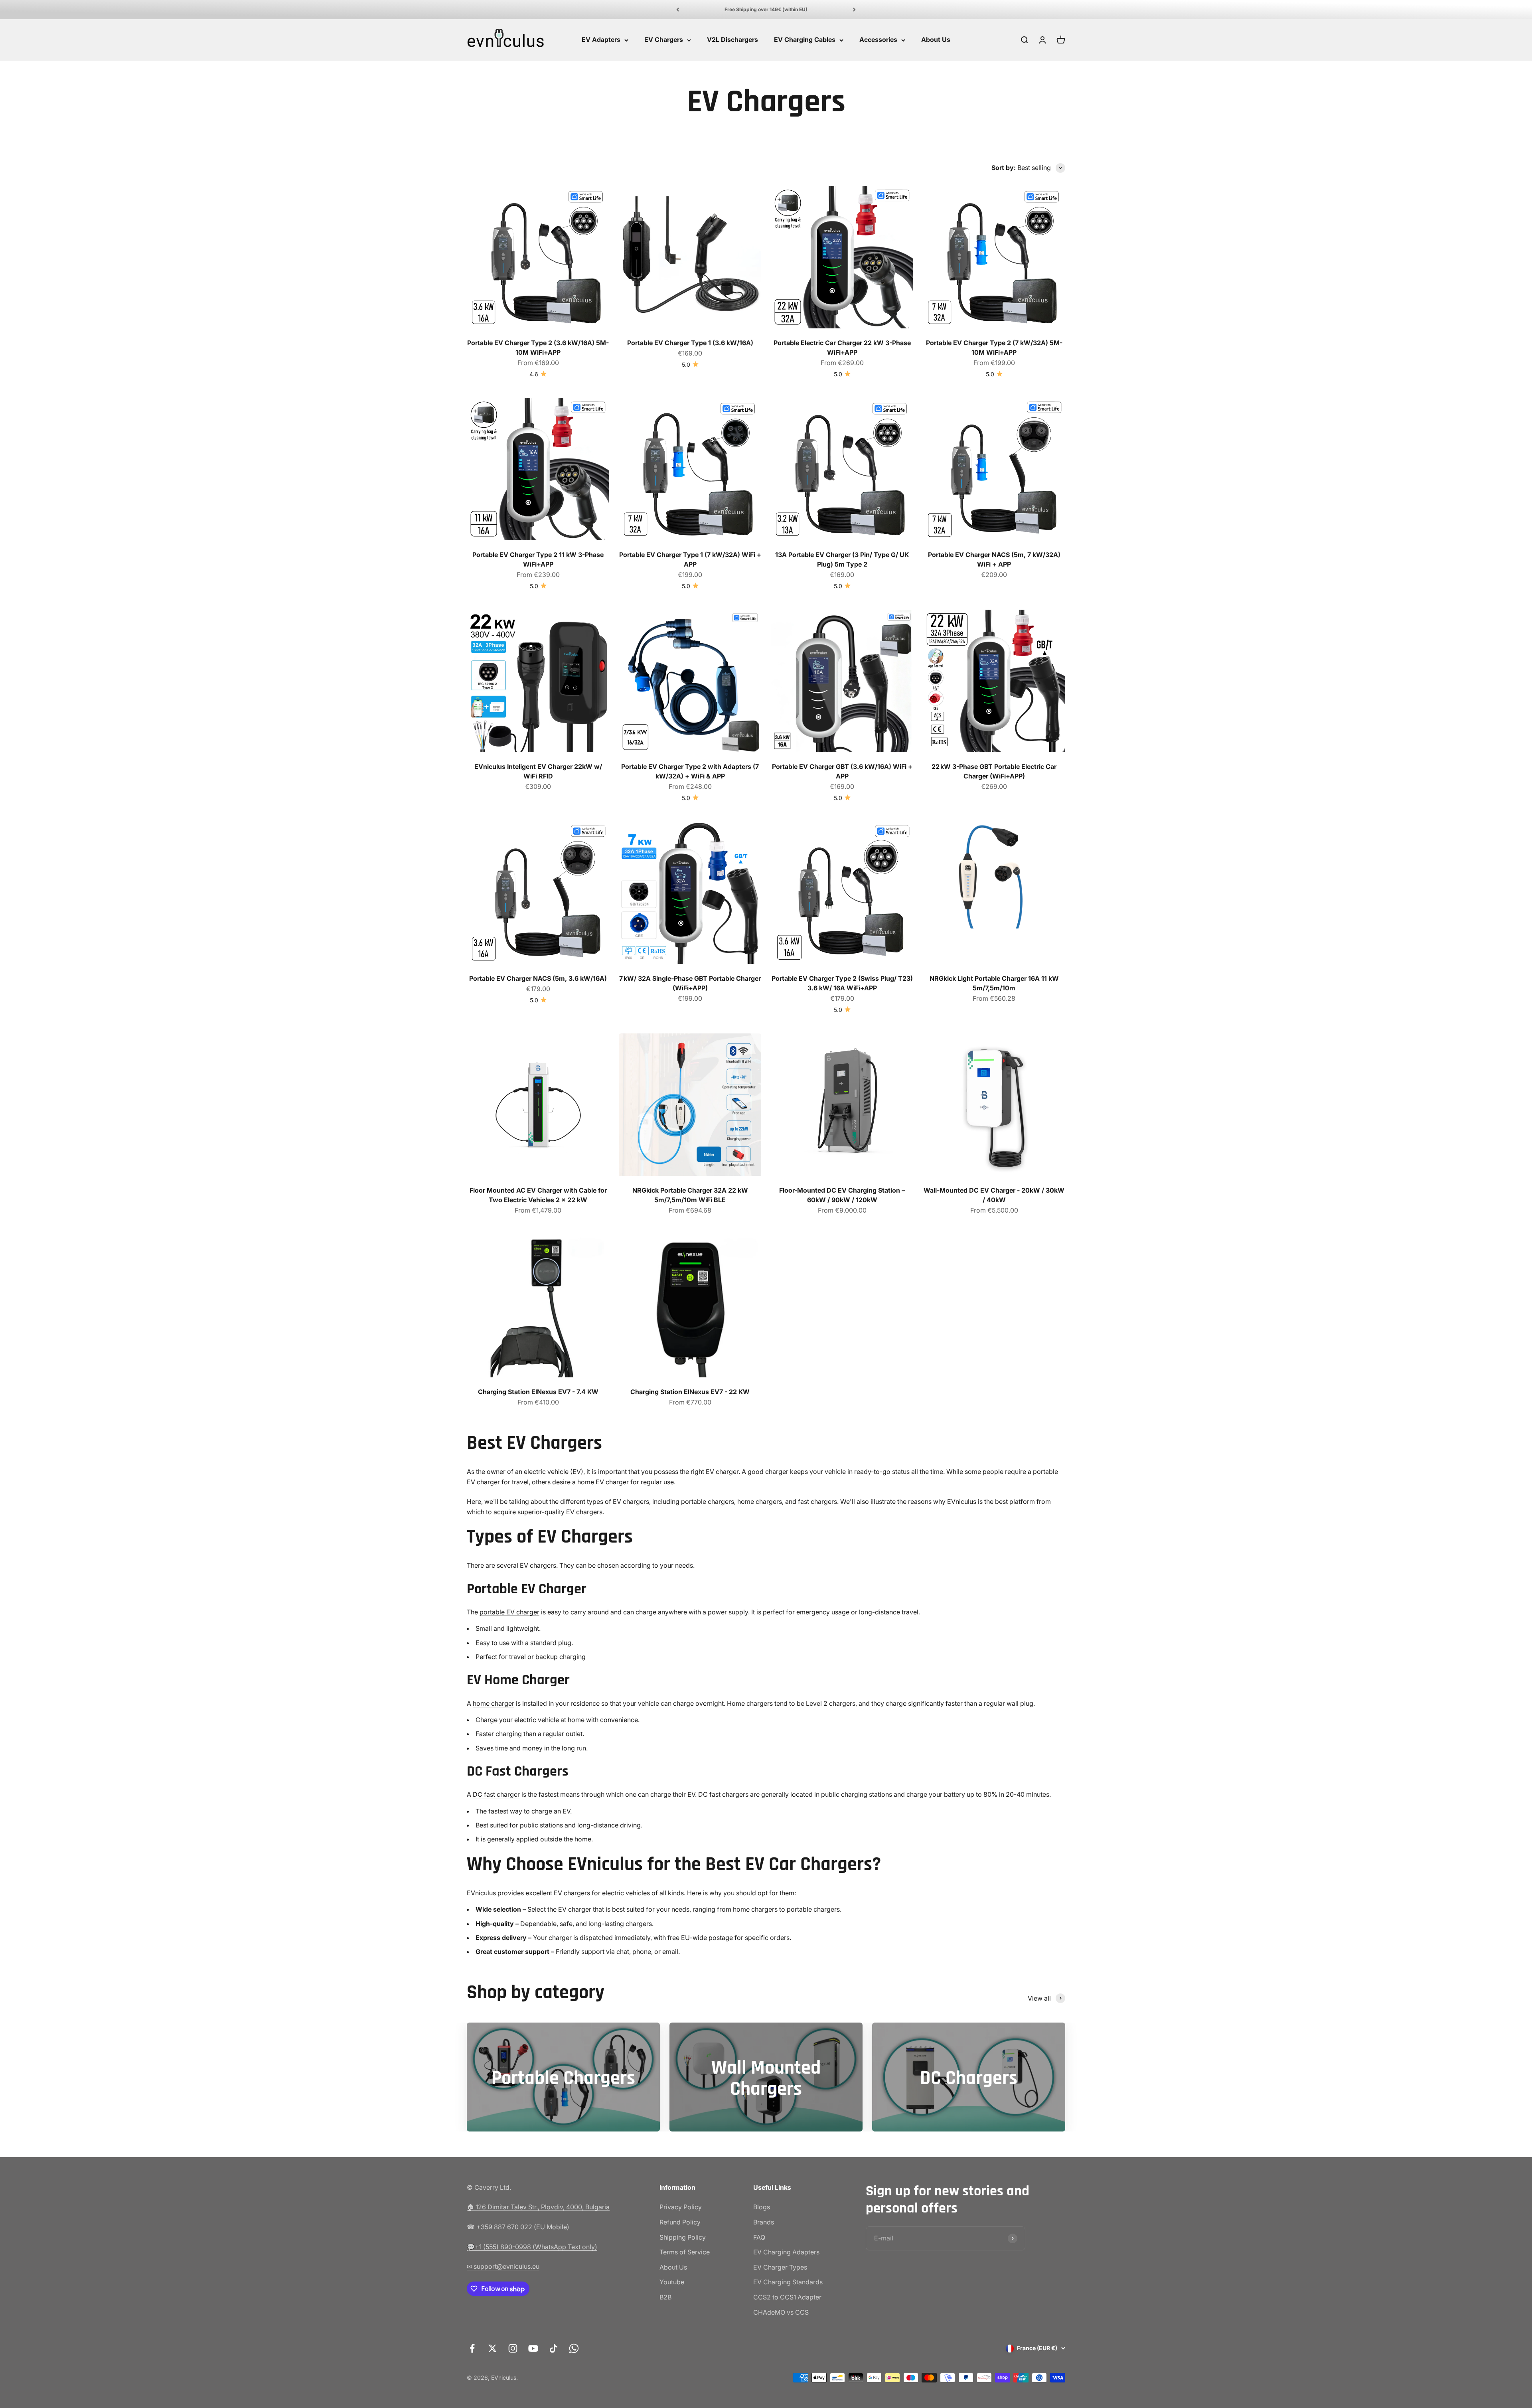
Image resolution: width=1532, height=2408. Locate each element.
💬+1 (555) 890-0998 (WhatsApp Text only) (532, 2247)
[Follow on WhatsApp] (574, 2348)
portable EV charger (509, 1612)
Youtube (672, 2282)
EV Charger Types (780, 2267)
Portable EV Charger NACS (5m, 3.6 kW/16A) (538, 978)
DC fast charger (496, 1794)
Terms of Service (685, 2252)
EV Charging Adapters (786, 2252)
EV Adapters (601, 40)
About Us (936, 40)
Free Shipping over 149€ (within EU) (766, 9)
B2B (665, 2297)
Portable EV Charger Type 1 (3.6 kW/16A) (690, 343)
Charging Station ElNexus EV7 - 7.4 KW (538, 1392)
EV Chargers (664, 40)
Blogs (762, 2207)
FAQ (759, 2237)
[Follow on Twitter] (493, 2348)
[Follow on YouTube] (533, 2348)
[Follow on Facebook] (472, 2348)
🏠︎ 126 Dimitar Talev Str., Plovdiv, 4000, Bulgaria (538, 2207)
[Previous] (678, 10)
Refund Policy (680, 2222)
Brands (764, 2222)
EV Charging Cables (805, 40)
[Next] (854, 10)
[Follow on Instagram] (513, 2348)
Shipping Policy (683, 2237)
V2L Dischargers (732, 40)
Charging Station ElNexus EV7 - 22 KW (690, 1392)
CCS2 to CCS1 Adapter (787, 2297)
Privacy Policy (681, 2207)
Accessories (878, 40)
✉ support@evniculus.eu (503, 2266)
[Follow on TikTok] (554, 2348)
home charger (494, 1703)
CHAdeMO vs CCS (781, 2312)
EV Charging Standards (788, 2282)
